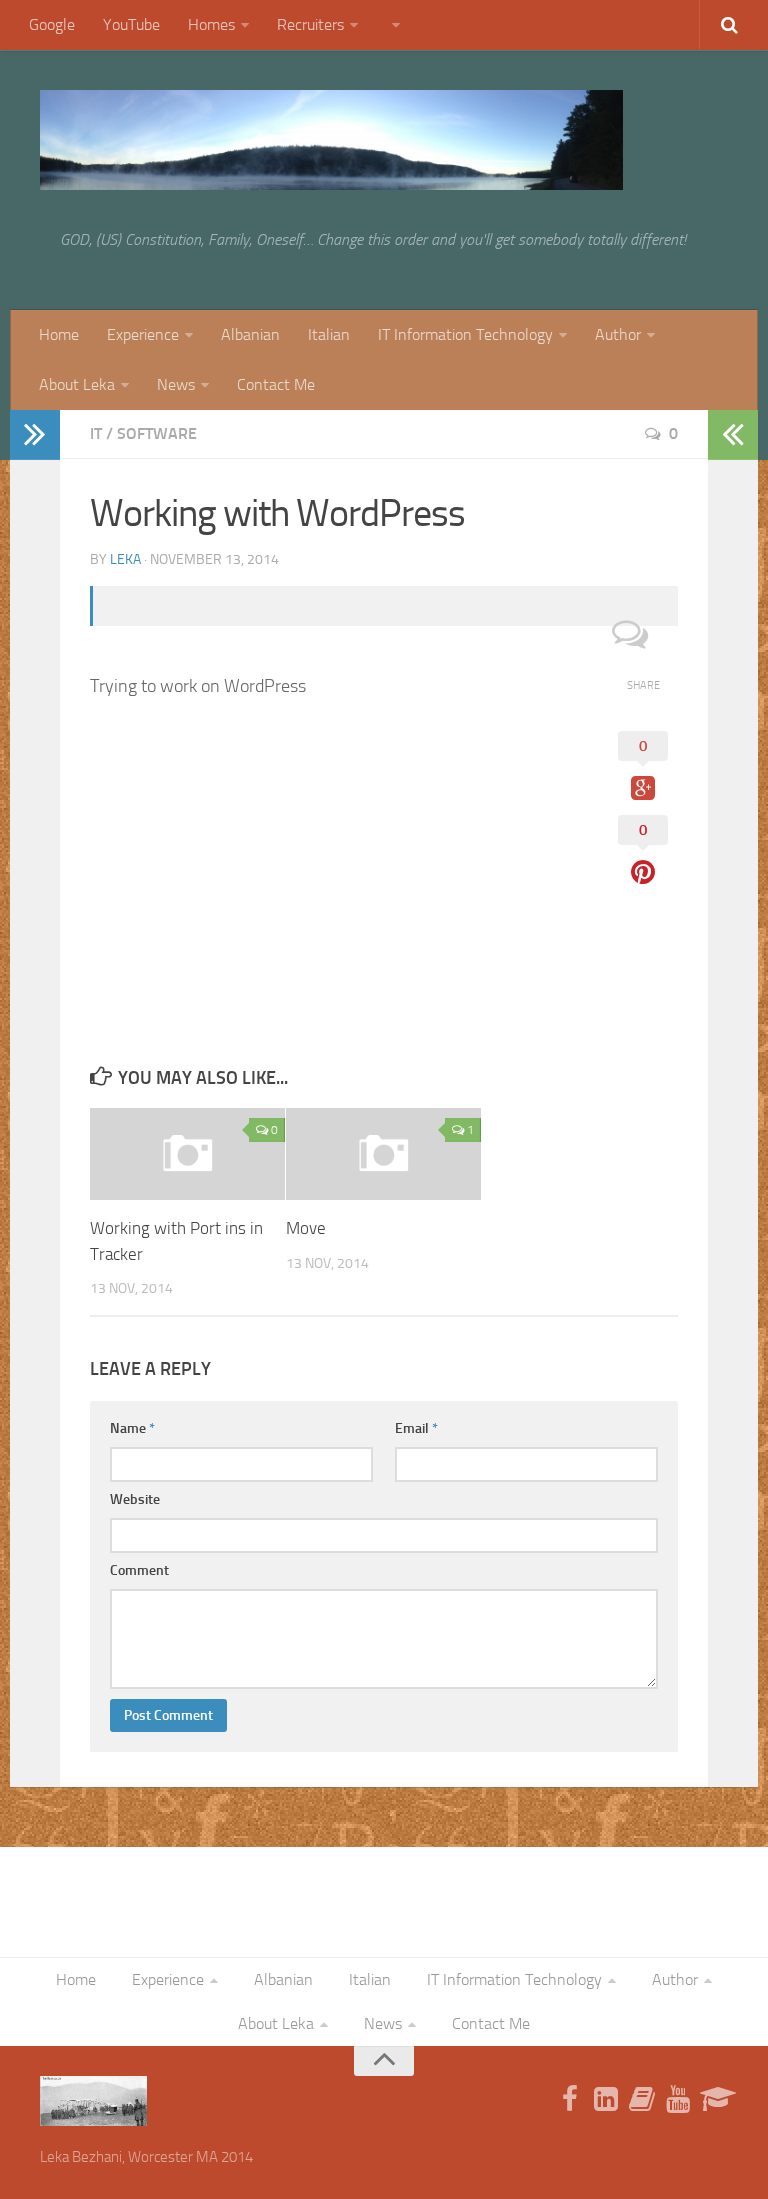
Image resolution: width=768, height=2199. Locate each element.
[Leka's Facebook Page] (570, 2100)
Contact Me (276, 384)
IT (96, 433)
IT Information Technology (465, 334)
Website (135, 1499)
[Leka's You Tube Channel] (678, 2100)
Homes (211, 24)
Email (416, 1428)
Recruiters (310, 24)
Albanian (250, 334)
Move (306, 1228)
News (176, 384)
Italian (329, 334)
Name (132, 1428)
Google (52, 24)
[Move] (383, 1154)
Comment (139, 1570)
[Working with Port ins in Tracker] (187, 1154)
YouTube (131, 24)
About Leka (77, 384)
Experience (143, 334)
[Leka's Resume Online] (714, 2100)
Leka (125, 559)
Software (157, 433)
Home (59, 334)
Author (618, 334)
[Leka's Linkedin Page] (606, 2100)
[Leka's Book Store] (642, 2100)
